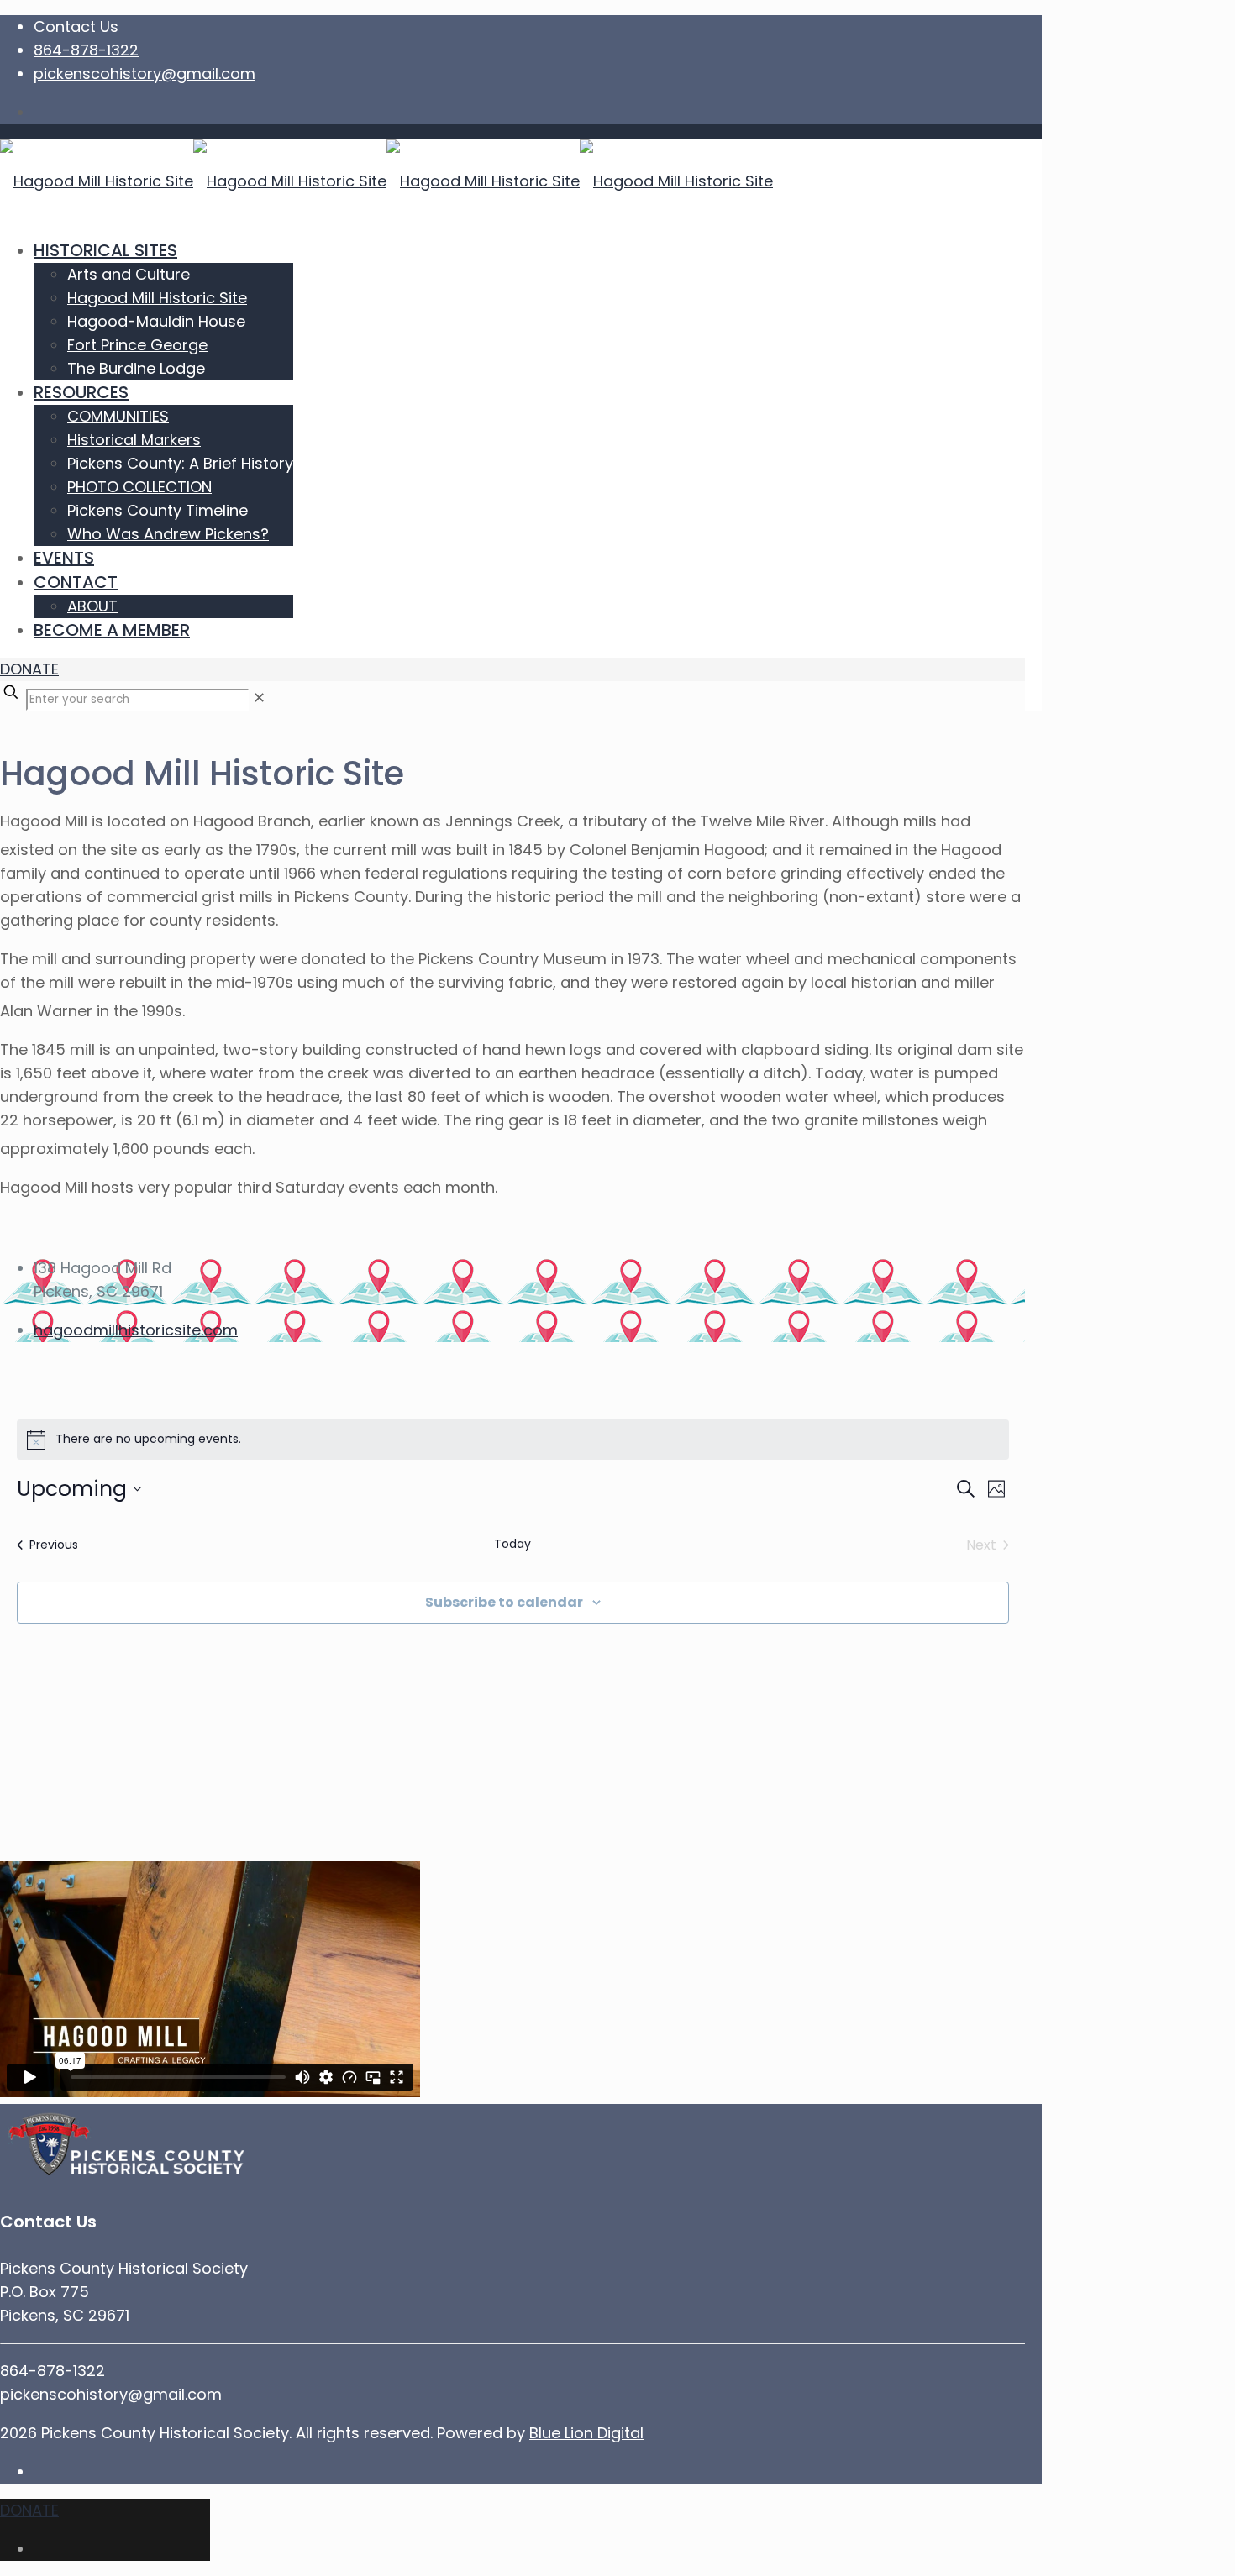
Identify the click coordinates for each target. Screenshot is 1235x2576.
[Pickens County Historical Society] (386, 181)
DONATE (29, 669)
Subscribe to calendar (504, 1602)
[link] (259, 698)
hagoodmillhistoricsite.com (136, 1330)
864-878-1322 (86, 50)
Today (512, 1544)
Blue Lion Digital (586, 2433)
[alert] (513, 1440)
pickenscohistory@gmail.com (145, 73)
